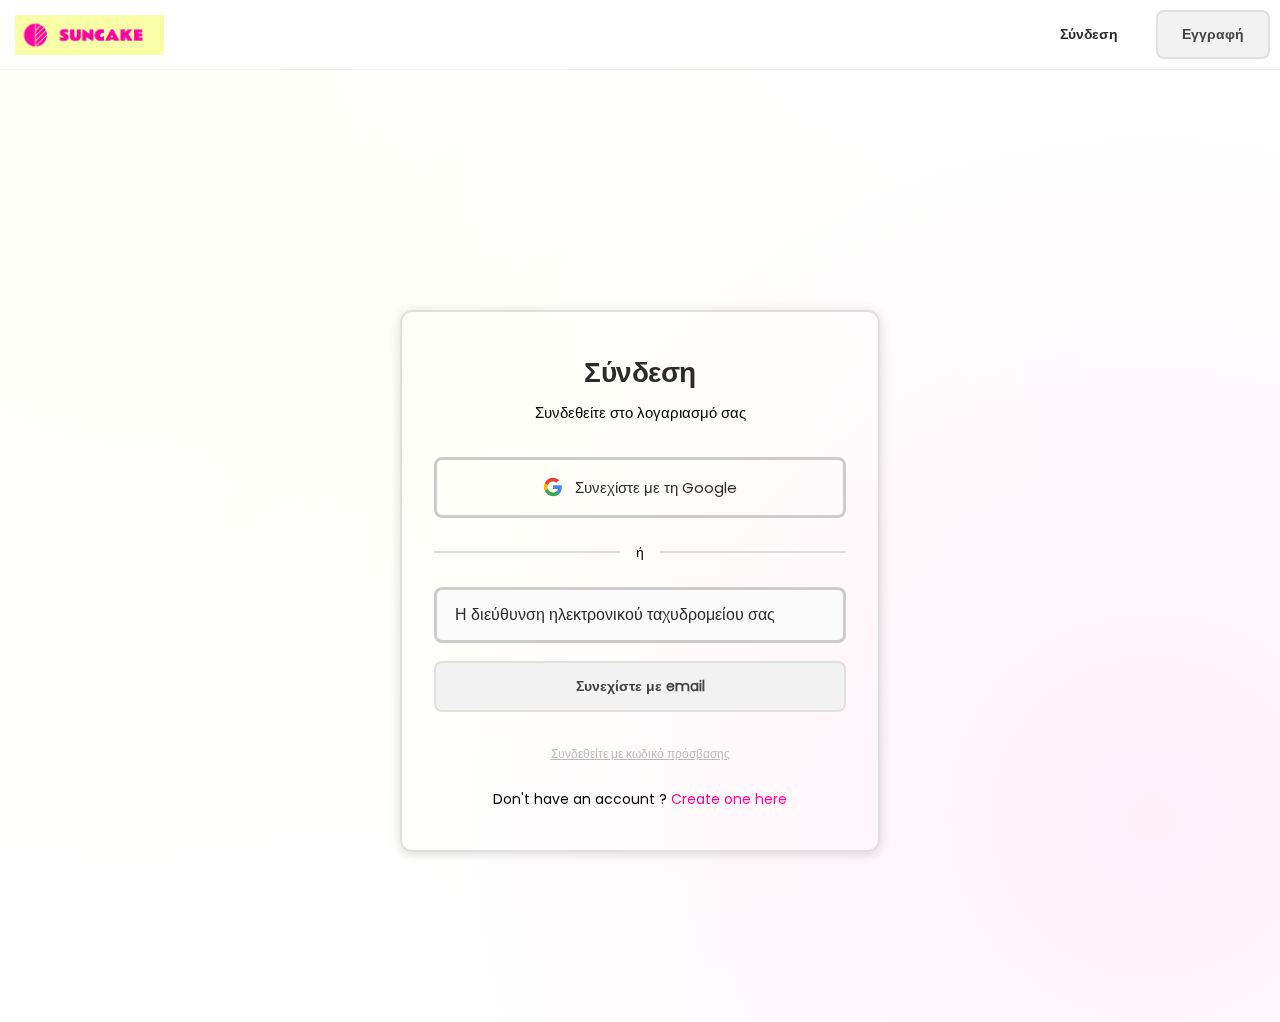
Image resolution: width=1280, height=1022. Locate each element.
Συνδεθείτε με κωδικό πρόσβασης (640, 753)
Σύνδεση (1089, 34)
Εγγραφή (1213, 34)
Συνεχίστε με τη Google (656, 487)
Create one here (729, 799)
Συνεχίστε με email (640, 686)
